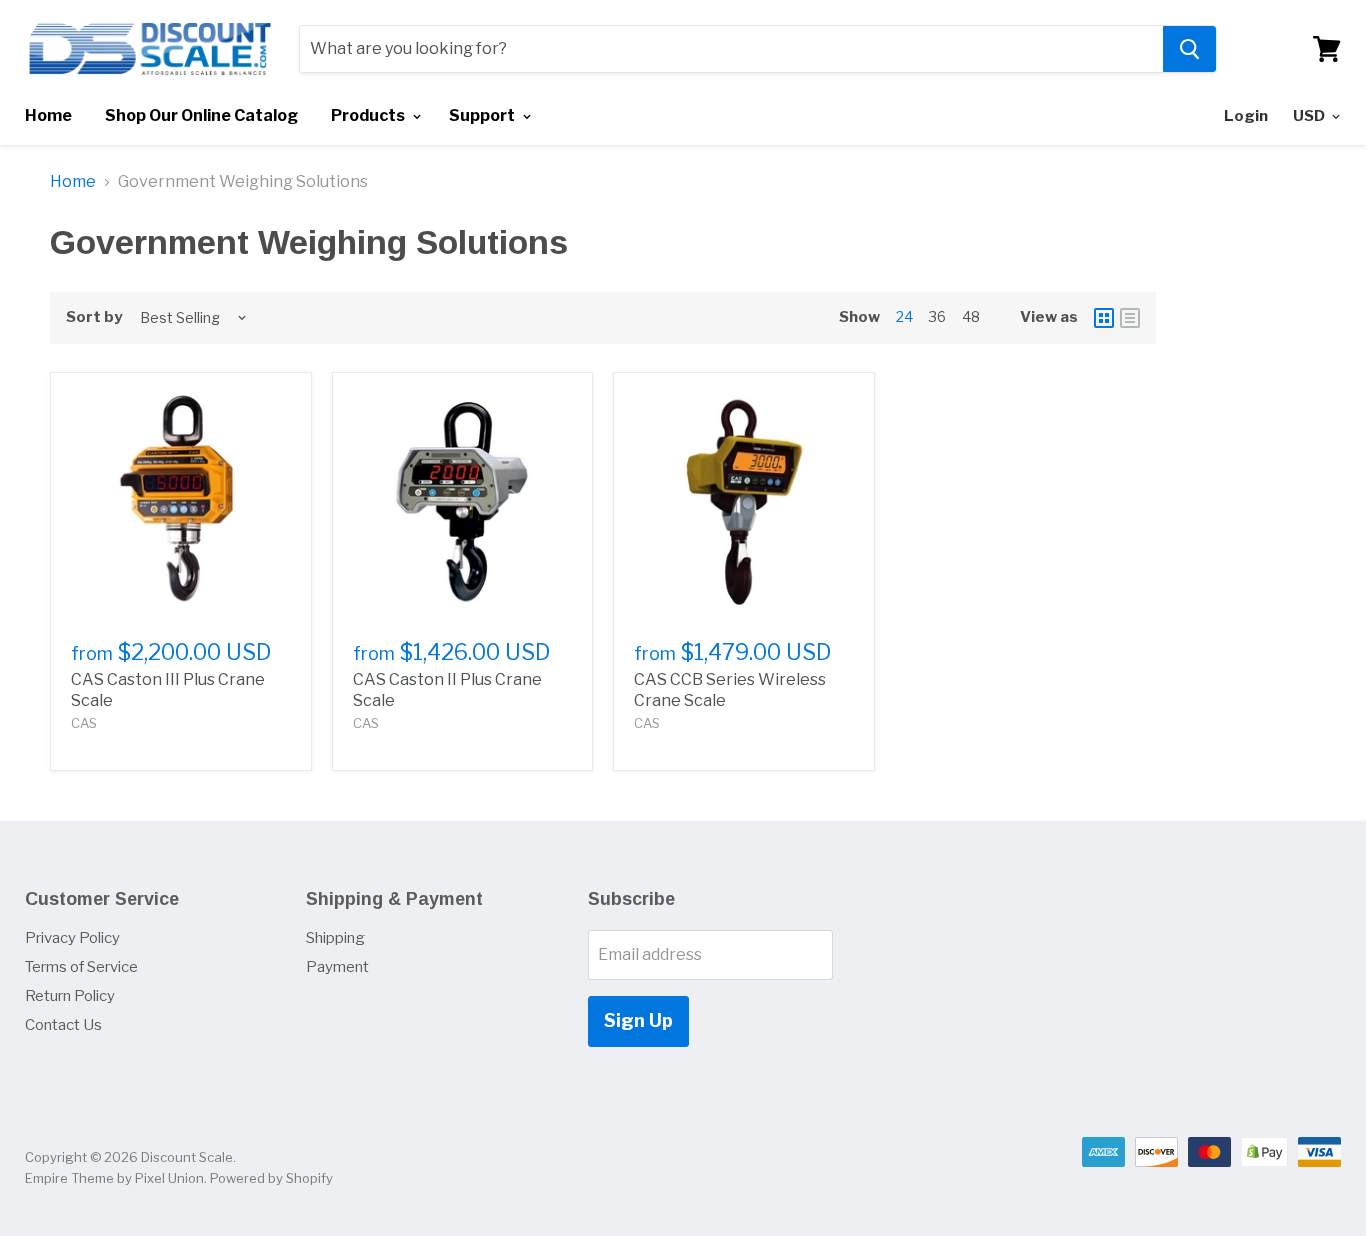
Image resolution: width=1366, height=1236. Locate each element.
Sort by (94, 317)
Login (1246, 116)
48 (971, 316)
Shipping (335, 938)
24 (904, 316)
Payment (337, 967)
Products (369, 115)
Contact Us (63, 1025)
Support (483, 115)
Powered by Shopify (271, 1178)
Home (48, 115)
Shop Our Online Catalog (201, 115)
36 (937, 316)
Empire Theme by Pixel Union (114, 1178)
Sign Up (638, 1020)
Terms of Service (81, 967)
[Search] (1189, 49)
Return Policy (70, 996)
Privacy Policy (72, 938)
